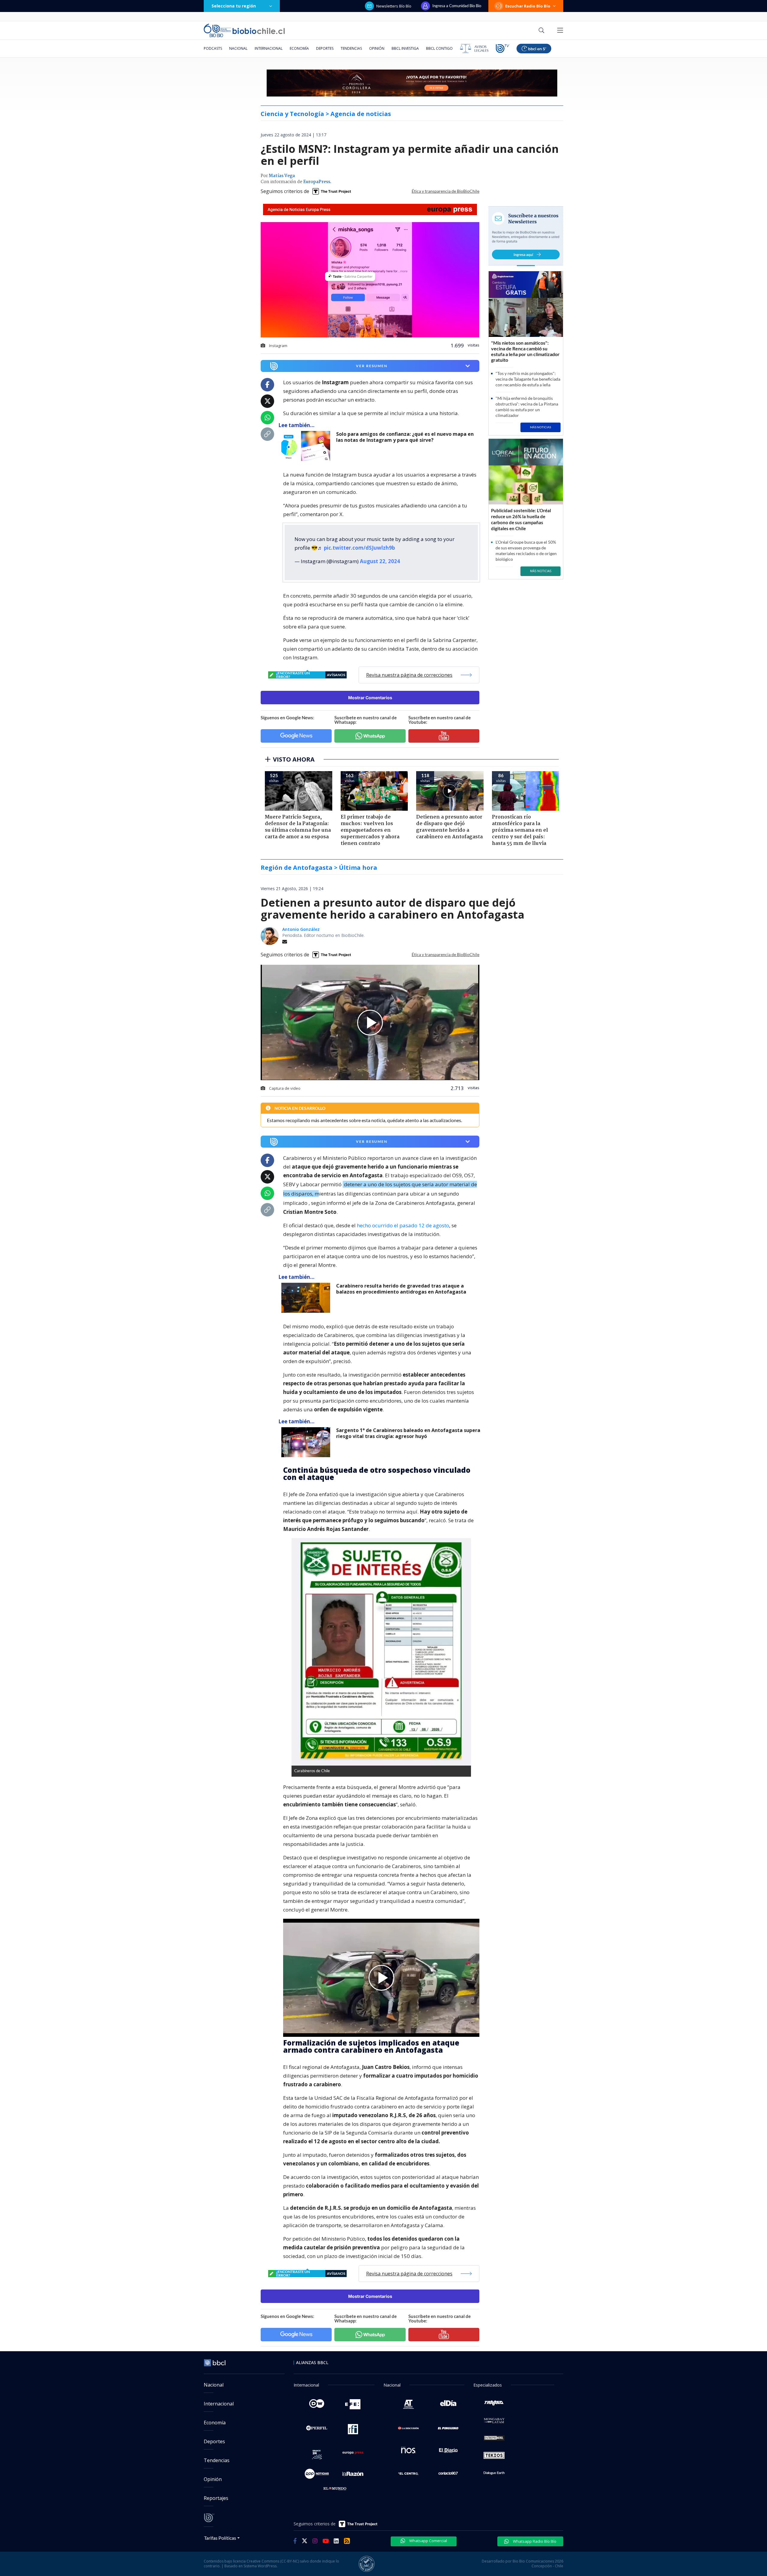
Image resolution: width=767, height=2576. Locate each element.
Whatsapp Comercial (428, 2541)
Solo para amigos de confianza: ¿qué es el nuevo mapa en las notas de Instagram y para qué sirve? (405, 437)
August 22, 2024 (380, 561)
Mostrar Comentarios (370, 698)
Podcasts (213, 48)
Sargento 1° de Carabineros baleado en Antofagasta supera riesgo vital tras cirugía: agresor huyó (408, 1433)
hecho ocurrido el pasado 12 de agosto (403, 1225)
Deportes (325, 48)
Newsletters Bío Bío (394, 6)
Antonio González (301, 929)
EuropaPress (317, 182)
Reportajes (216, 2498)
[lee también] (307, 446)
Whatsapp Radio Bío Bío (534, 2541)
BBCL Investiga (405, 48)
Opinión (377, 48)
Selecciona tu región (234, 6)
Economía (299, 48)
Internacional (269, 48)
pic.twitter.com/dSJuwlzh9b (359, 548)
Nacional (238, 48)
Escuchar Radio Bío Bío (528, 6)
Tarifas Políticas (220, 2538)
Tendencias (351, 48)
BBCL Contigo (439, 48)
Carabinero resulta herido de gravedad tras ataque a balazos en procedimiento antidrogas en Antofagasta (401, 1289)
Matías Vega (282, 176)
